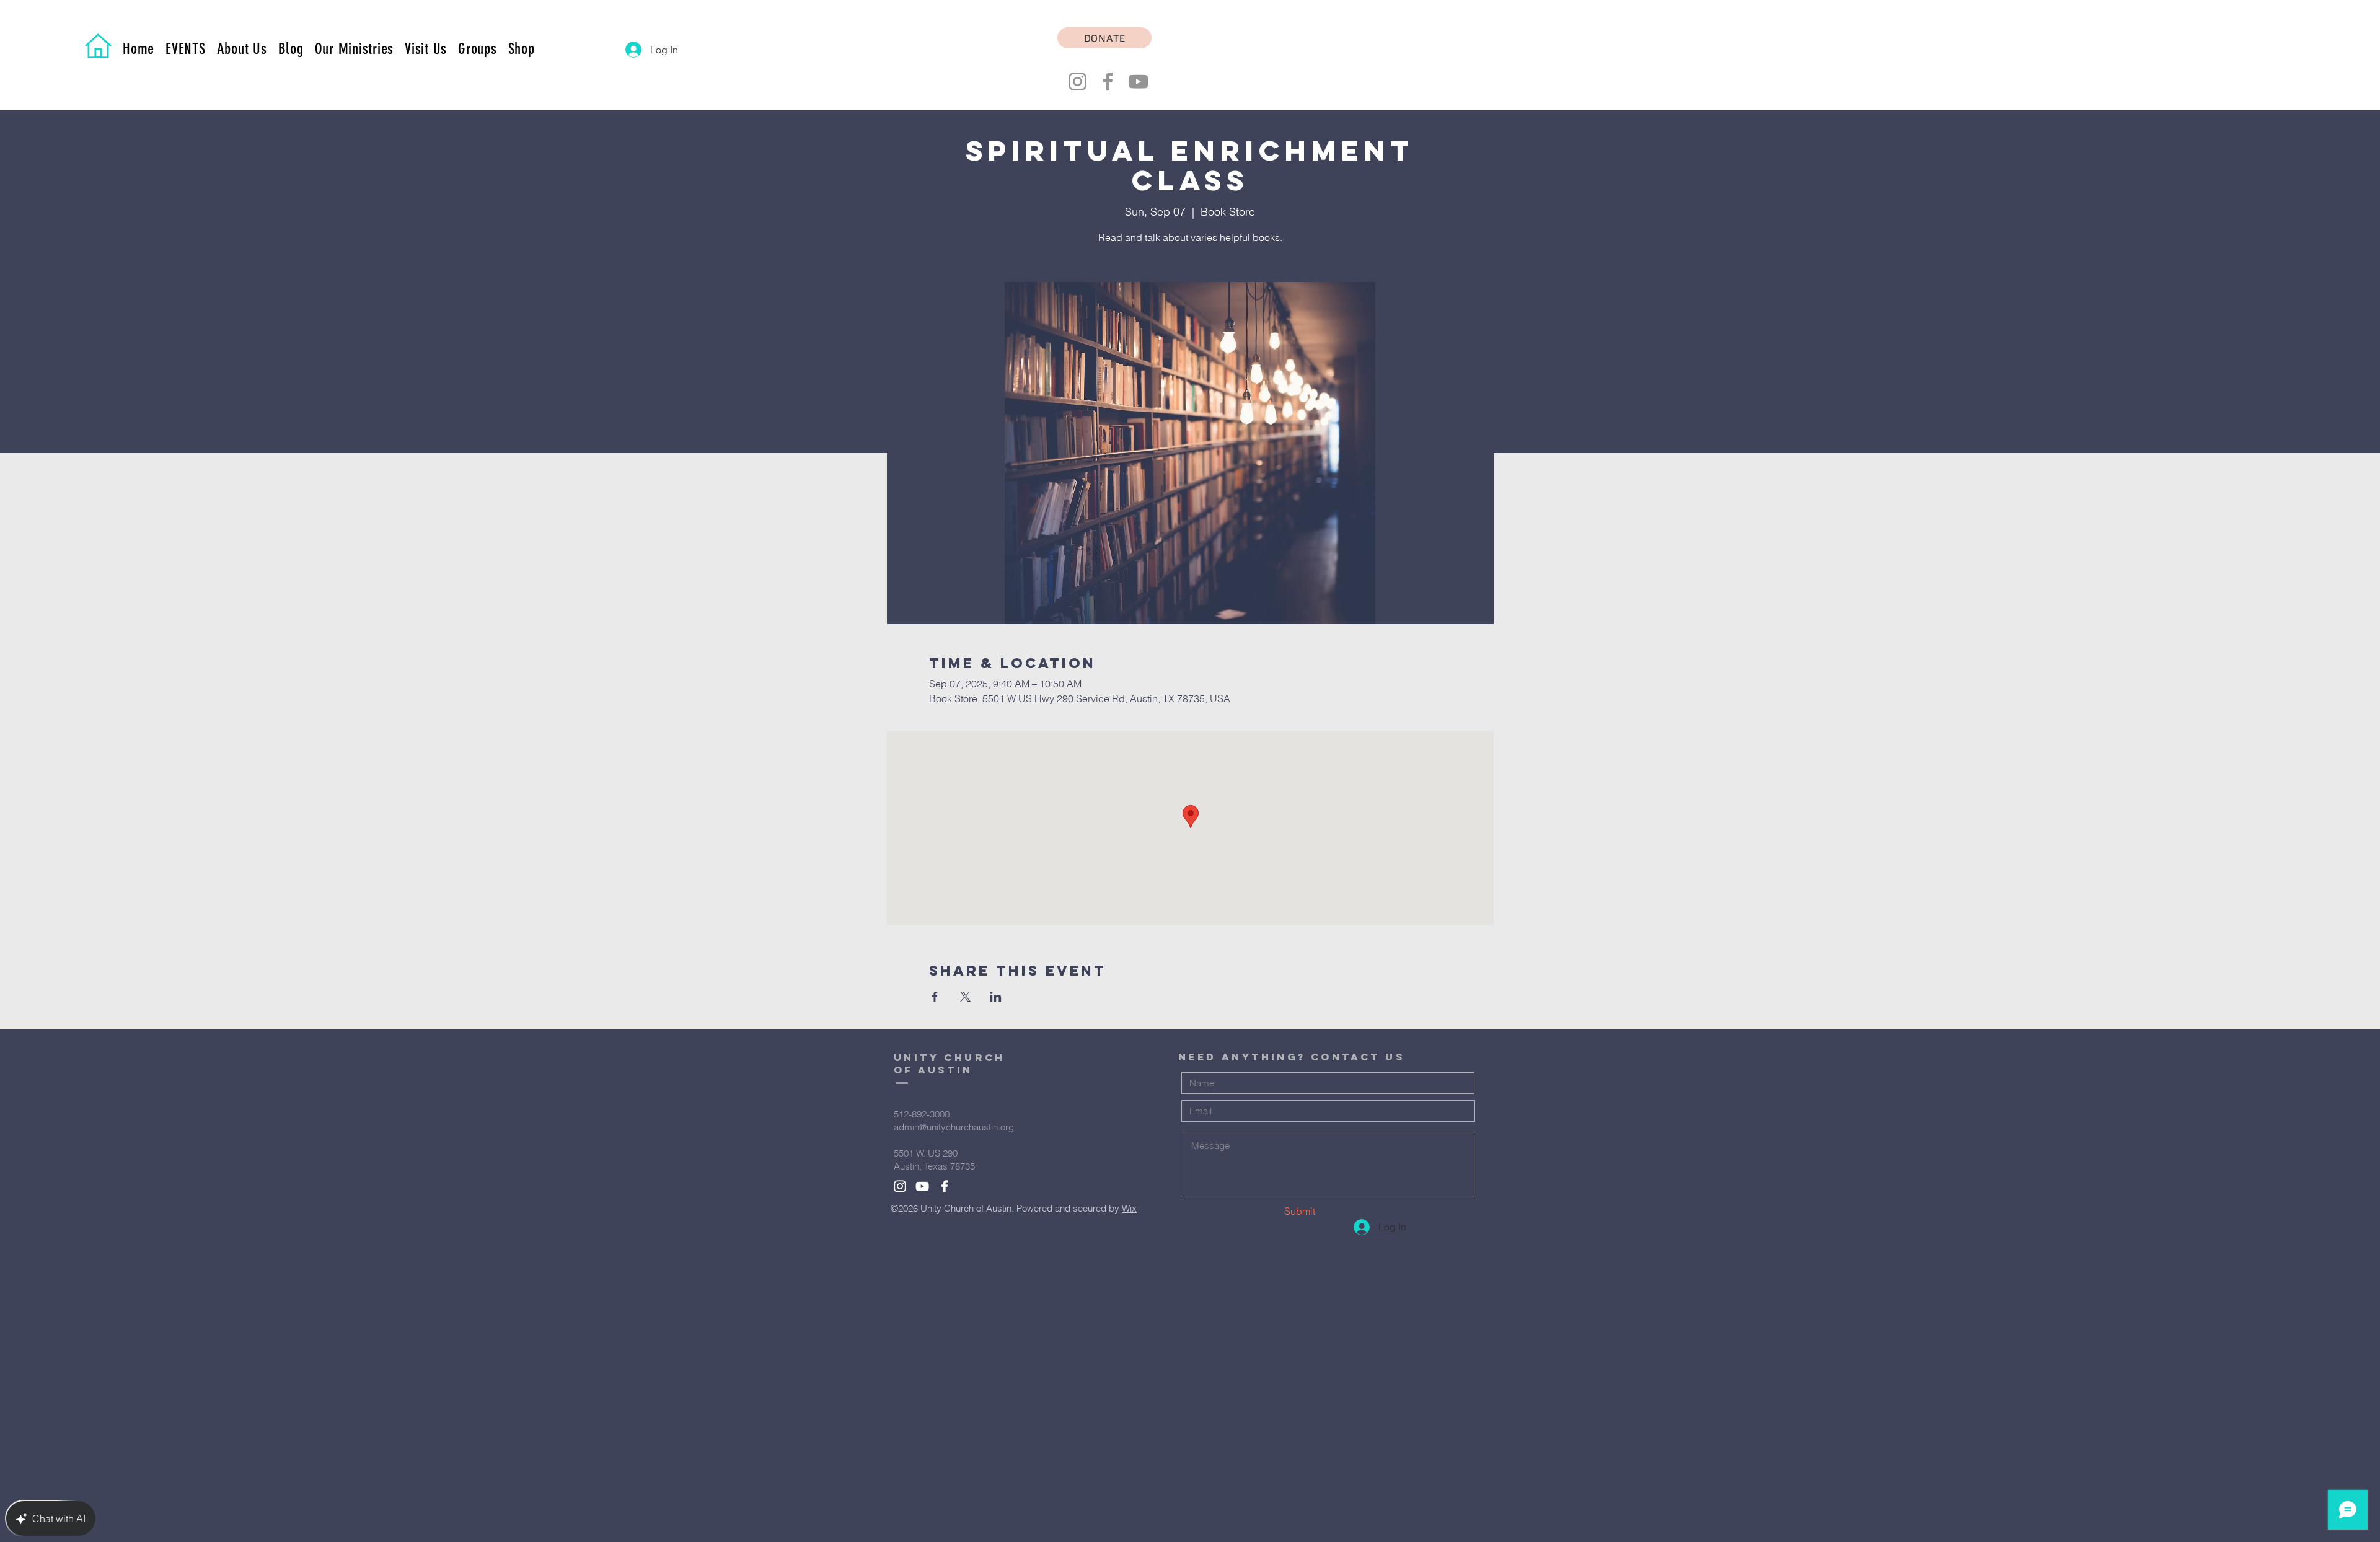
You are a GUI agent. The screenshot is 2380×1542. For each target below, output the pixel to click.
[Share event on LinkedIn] (996, 997)
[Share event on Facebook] (935, 997)
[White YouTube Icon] (922, 1186)
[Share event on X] (965, 997)
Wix (1129, 1208)
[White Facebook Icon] (945, 1186)
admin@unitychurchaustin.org (954, 1127)
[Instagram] (1078, 82)
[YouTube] (1138, 82)
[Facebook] (1108, 82)
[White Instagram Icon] (900, 1186)
